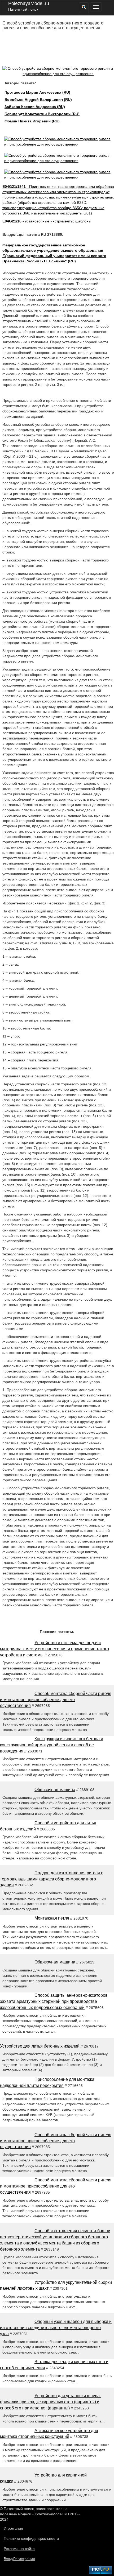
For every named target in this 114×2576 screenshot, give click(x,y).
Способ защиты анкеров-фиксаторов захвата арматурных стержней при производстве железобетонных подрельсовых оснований (54, 2001)
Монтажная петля (52, 1918)
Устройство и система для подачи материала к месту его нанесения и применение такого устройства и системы (54, 1649)
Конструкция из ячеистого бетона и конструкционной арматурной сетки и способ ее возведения (52, 1745)
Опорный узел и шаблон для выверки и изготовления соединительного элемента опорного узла (56, 2328)
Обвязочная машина (55, 1790)
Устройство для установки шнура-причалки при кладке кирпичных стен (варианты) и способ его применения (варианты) (51, 2402)
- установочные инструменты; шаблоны (47, 221)
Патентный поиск (23, 9)
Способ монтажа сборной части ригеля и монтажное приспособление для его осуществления (56, 1700)
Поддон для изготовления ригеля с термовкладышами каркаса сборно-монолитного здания (52, 1879)
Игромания (13, 2528)
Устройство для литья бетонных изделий (40, 2046)
